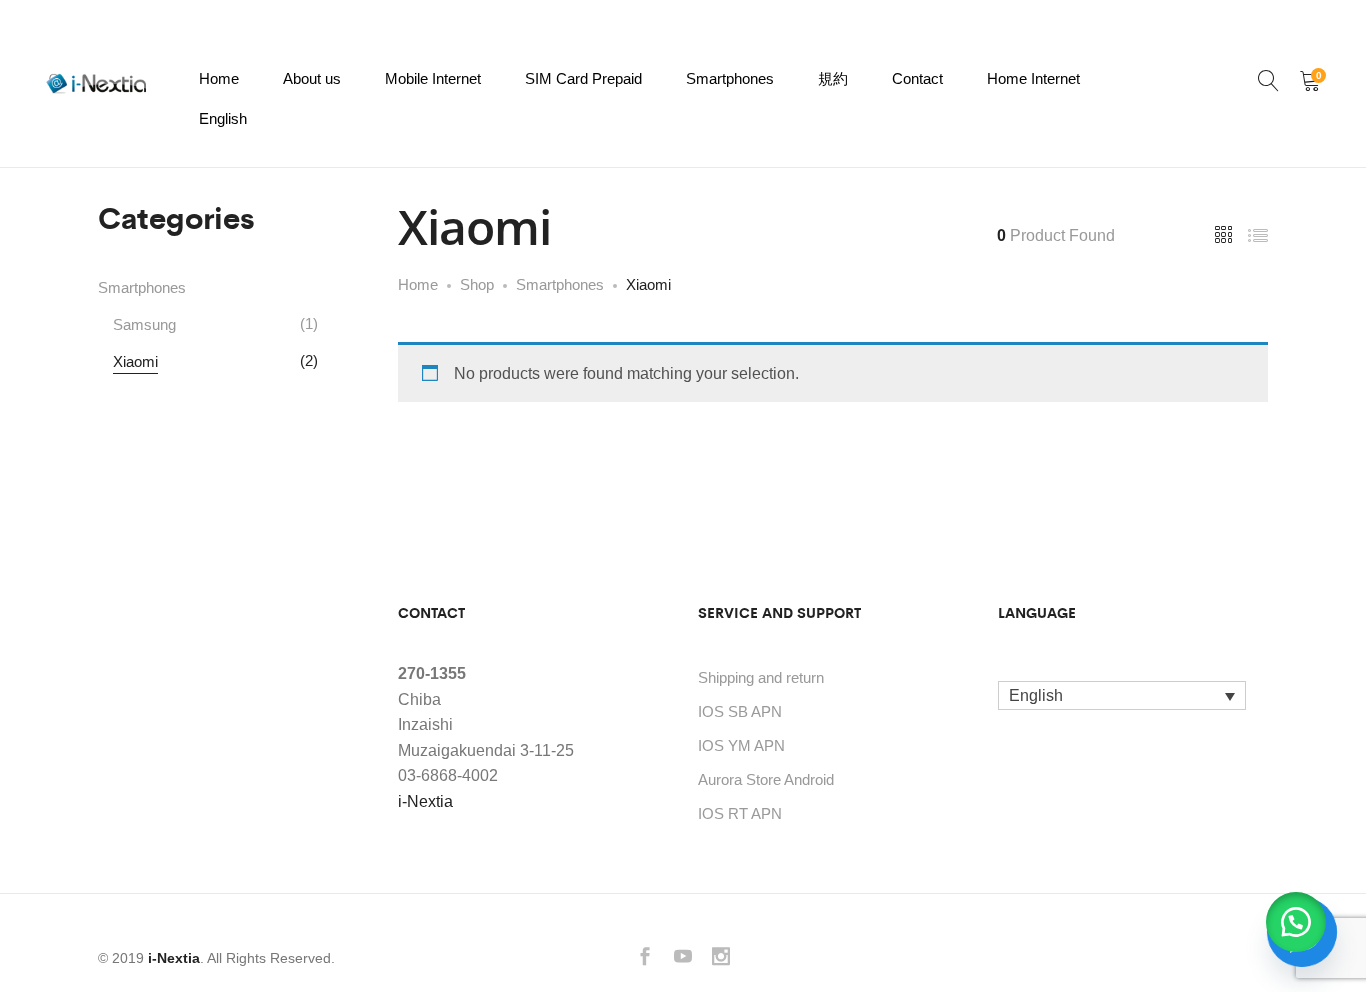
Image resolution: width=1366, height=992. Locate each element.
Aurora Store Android (766, 779)
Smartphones (730, 78)
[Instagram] (721, 958)
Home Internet (1033, 78)
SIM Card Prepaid (583, 78)
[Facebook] (645, 958)
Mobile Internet (433, 78)
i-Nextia (425, 801)
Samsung (144, 324)
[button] (1296, 922)
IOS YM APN (741, 745)
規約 (833, 78)
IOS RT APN (740, 813)
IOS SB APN (740, 711)
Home (219, 78)
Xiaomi (135, 361)
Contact (917, 78)
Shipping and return (761, 677)
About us (312, 78)
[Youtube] (683, 958)
